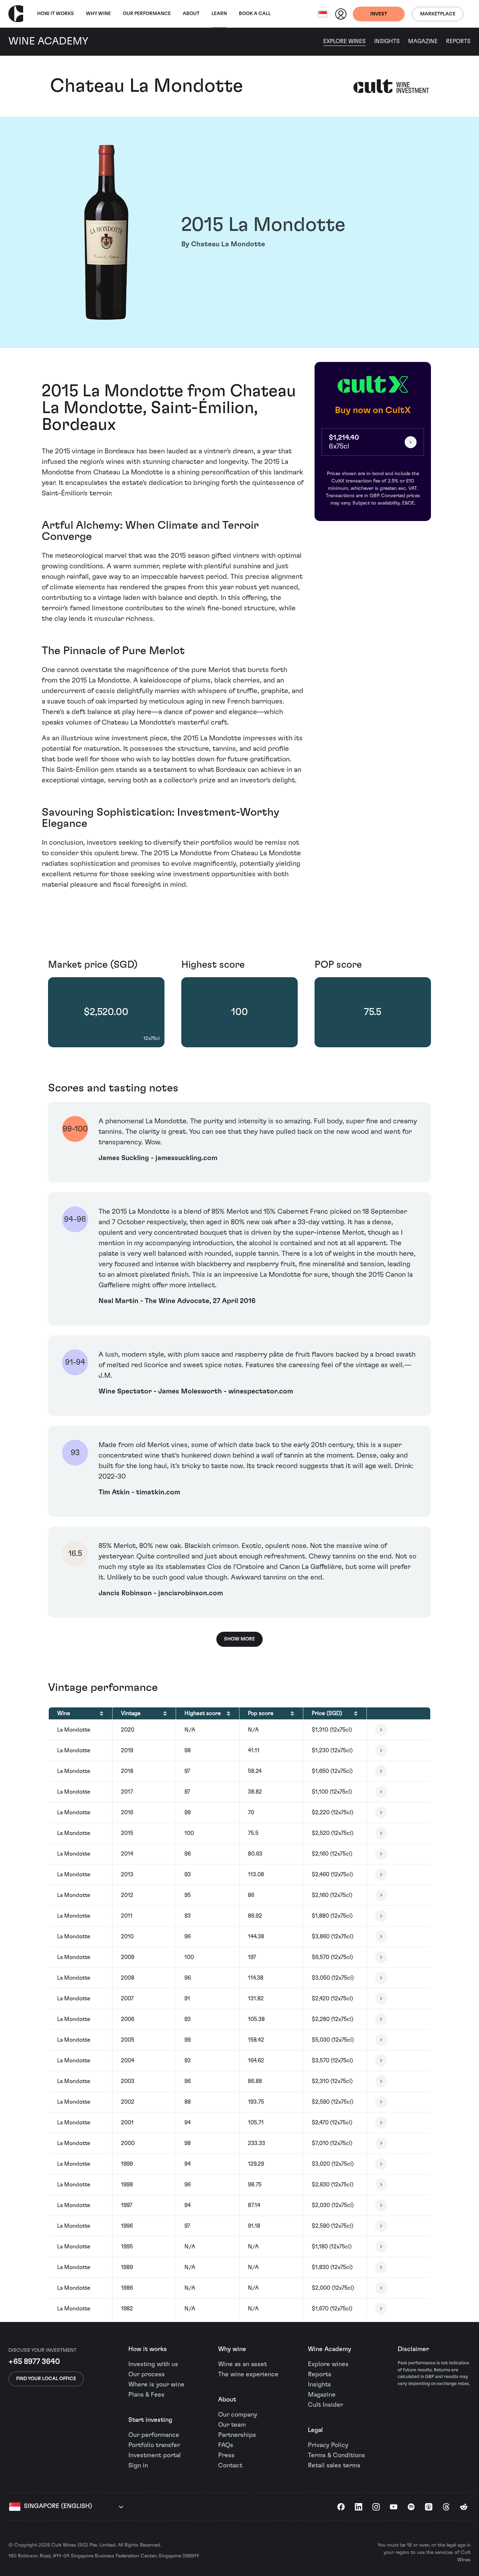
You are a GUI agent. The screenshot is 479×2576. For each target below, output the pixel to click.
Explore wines (328, 2364)
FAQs (226, 2445)
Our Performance (147, 14)
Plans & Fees (146, 2395)
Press (226, 2455)
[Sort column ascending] (102, 1713)
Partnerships (237, 2435)
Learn (219, 14)
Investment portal (155, 2455)
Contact (230, 2466)
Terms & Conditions (336, 2455)
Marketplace (438, 14)
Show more (239, 1639)
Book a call (255, 14)
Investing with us (153, 2364)
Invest (379, 14)
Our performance (154, 2435)
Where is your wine (156, 2385)
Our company (238, 2415)
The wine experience (248, 2375)
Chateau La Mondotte (147, 86)
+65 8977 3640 (34, 2362)
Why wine (98, 14)
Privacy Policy (328, 2445)
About (191, 14)
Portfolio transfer (154, 2445)
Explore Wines (345, 41)
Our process (147, 2375)
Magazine (423, 41)
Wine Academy (329, 2349)
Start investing (150, 2420)
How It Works (56, 14)
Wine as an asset (242, 2364)
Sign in (138, 2466)
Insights (387, 41)
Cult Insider (325, 2405)
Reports (458, 41)
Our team (232, 2425)
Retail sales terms (334, 2466)
